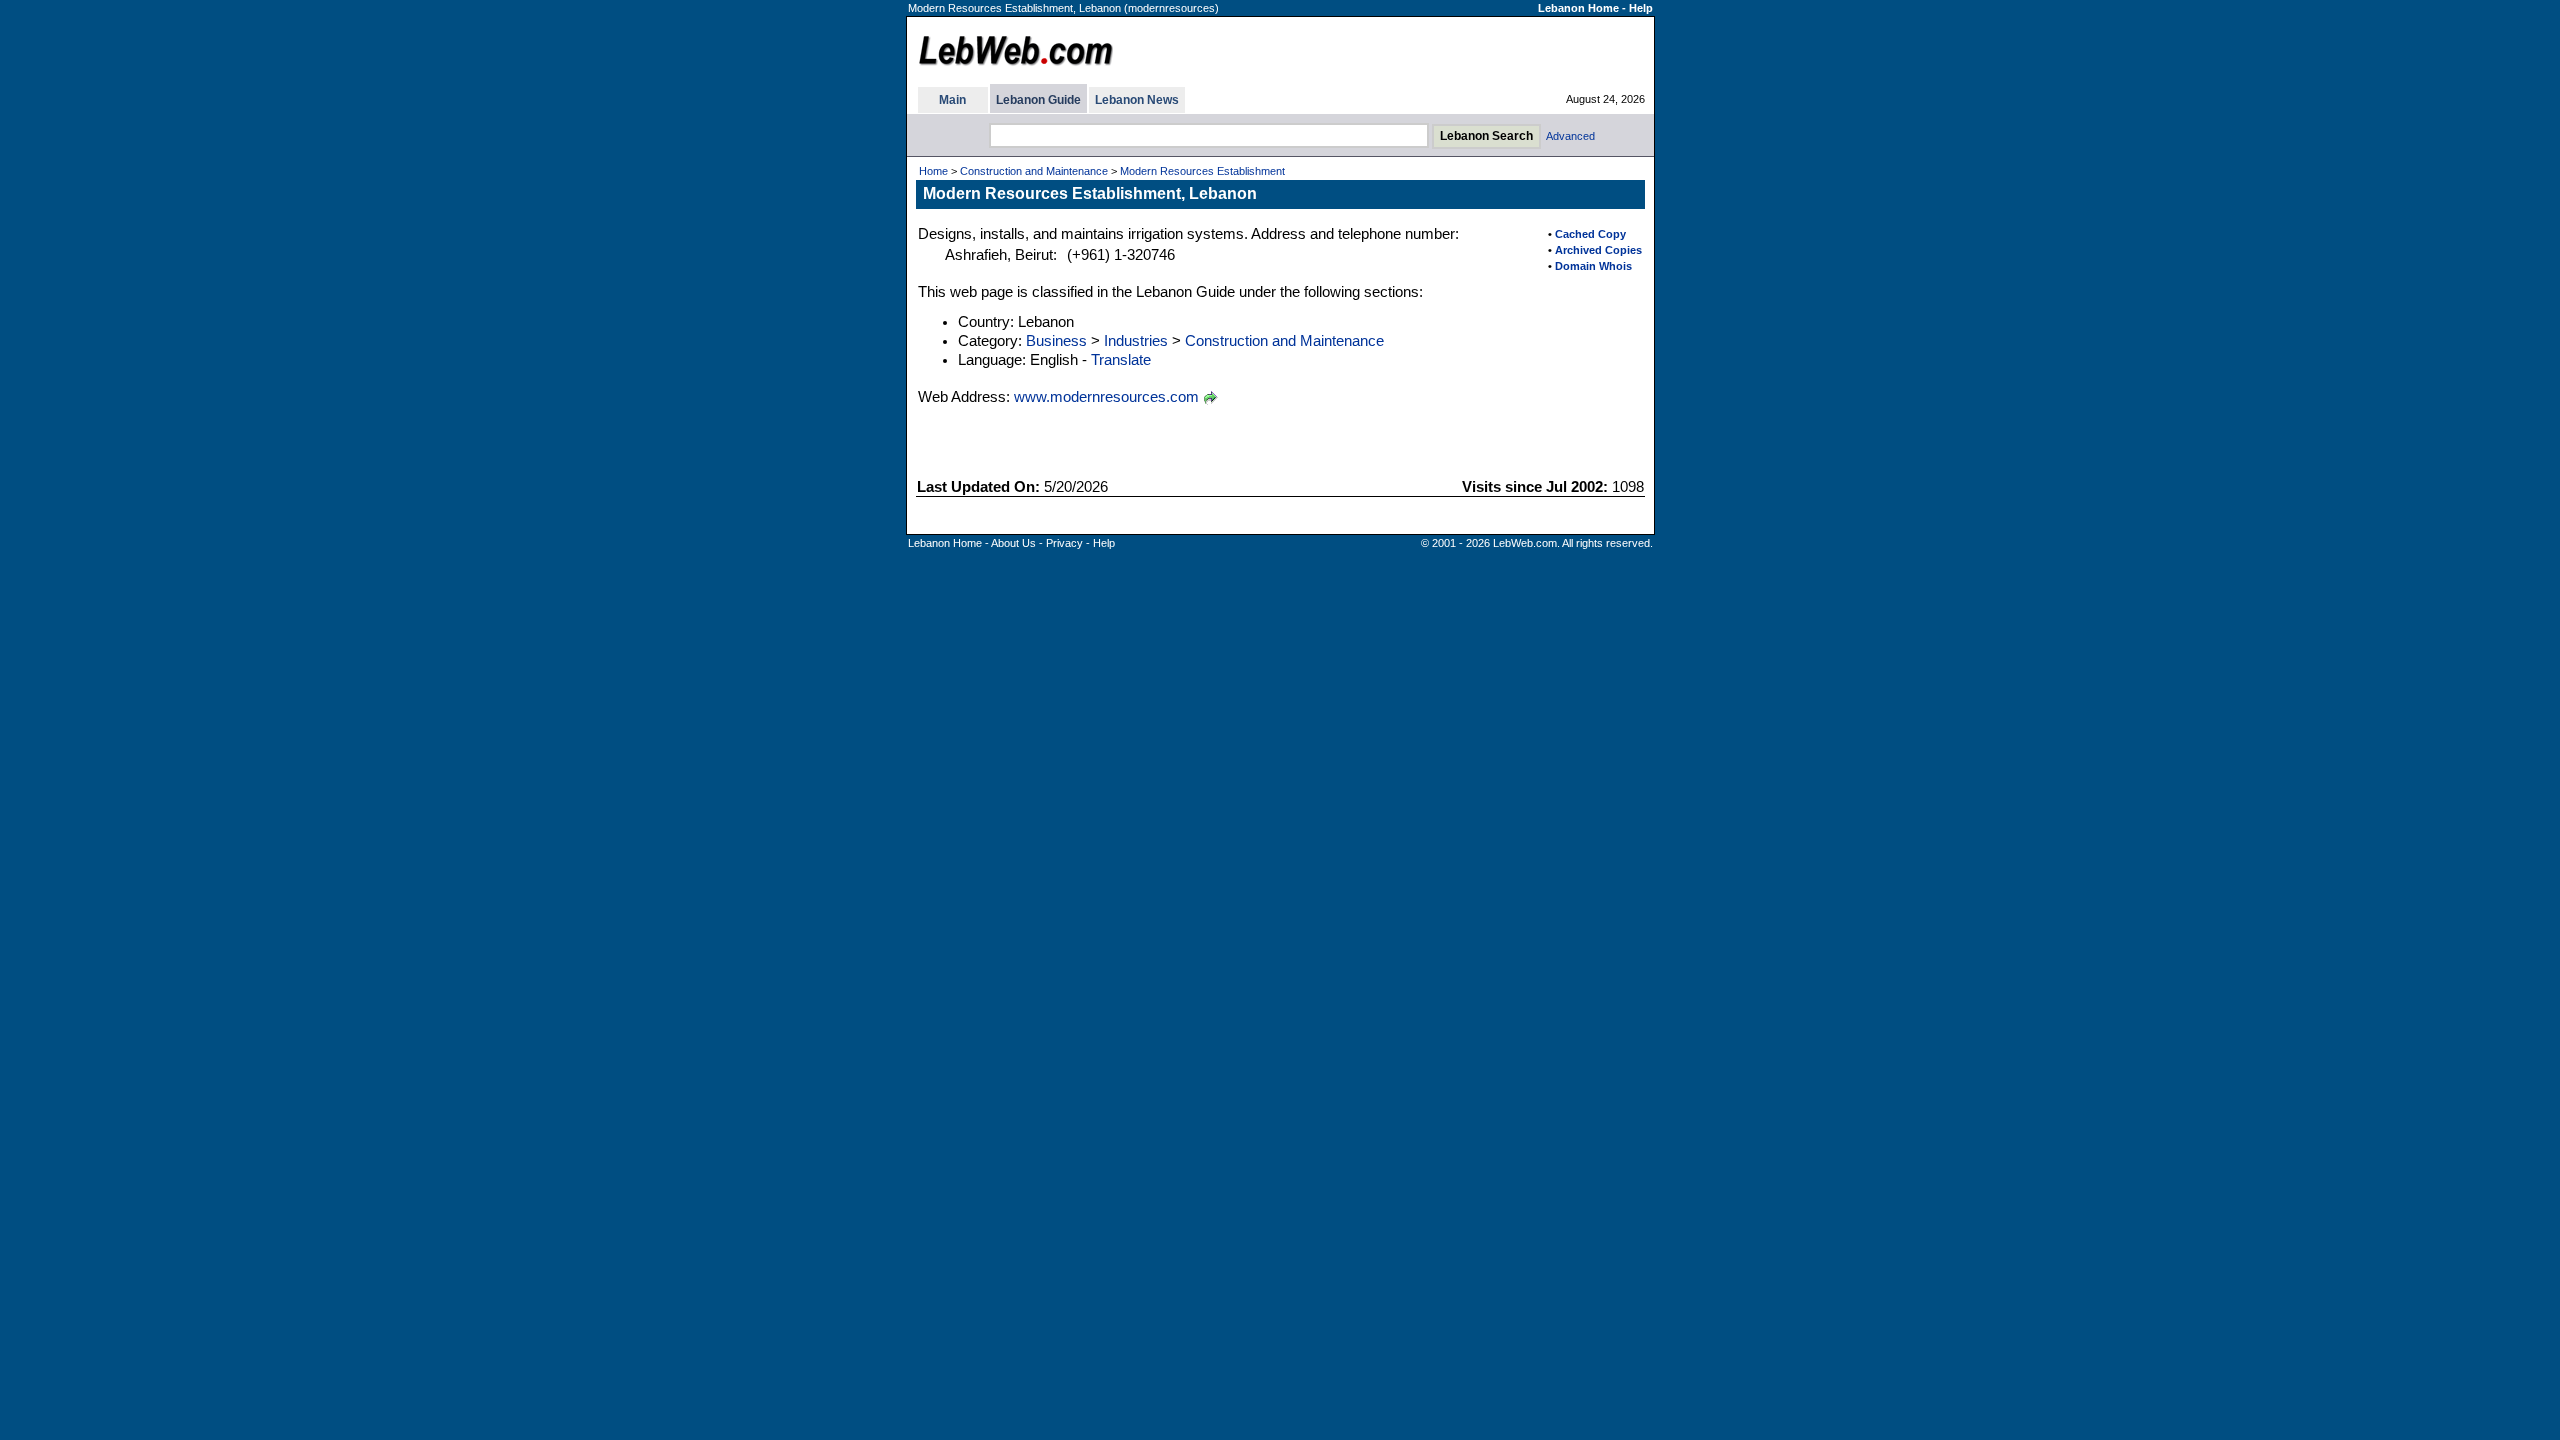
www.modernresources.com (1106, 397)
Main (952, 100)
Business (1056, 341)
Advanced (1570, 136)
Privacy (1064, 543)
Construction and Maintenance (1034, 171)
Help (1641, 8)
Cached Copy (1590, 234)
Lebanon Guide (1038, 100)
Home (933, 171)
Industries (1136, 341)
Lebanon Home (1578, 8)
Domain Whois (1593, 266)
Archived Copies (1598, 250)
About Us (1013, 543)
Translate (1121, 360)
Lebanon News (1137, 100)
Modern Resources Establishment (1202, 171)
